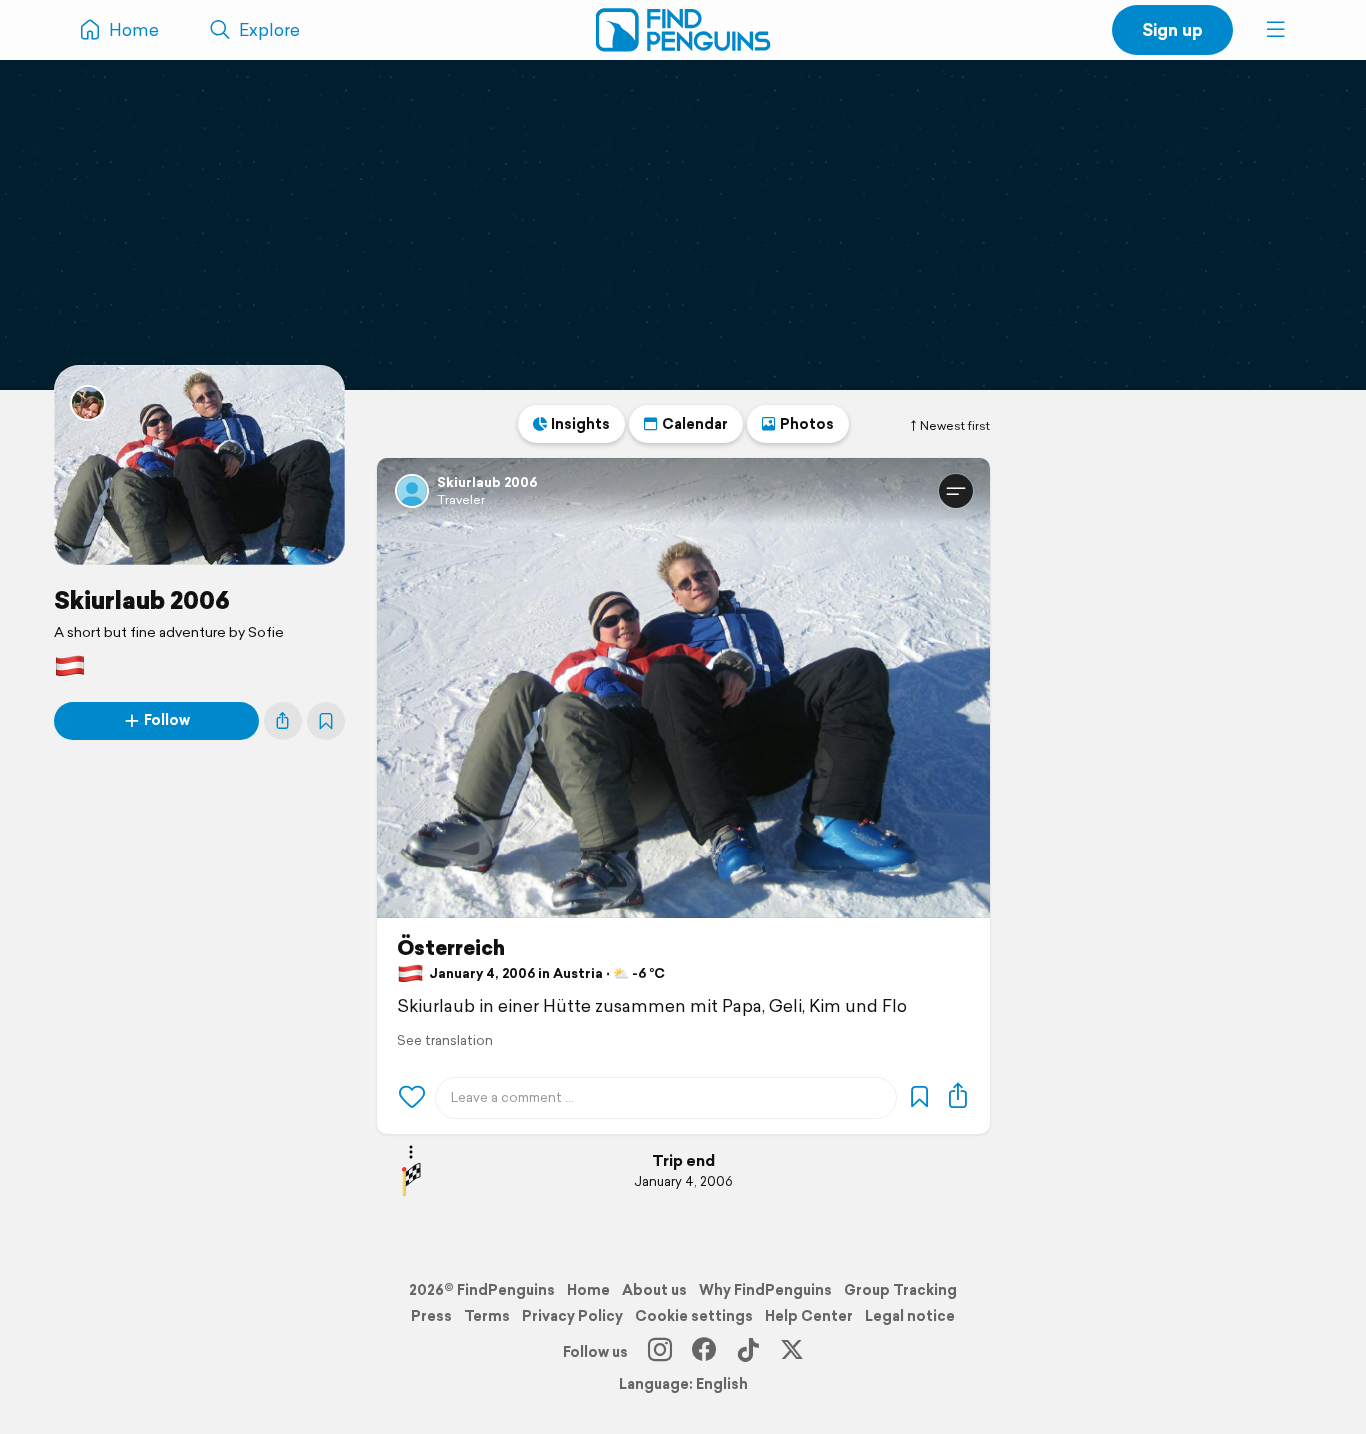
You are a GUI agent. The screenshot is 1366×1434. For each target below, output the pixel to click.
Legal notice (910, 1316)
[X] (792, 1352)
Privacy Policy (572, 1316)
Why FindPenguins (765, 1290)
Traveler (461, 499)
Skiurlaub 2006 (142, 600)
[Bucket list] (326, 721)
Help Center (809, 1316)
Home (588, 1290)
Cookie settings (694, 1316)
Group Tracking (900, 1290)
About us (654, 1290)
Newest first (955, 426)
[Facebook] (704, 1352)
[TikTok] (748, 1352)
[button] (1276, 30)
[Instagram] (660, 1352)
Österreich (451, 948)
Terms (487, 1316)
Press (431, 1316)
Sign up (1172, 29)
